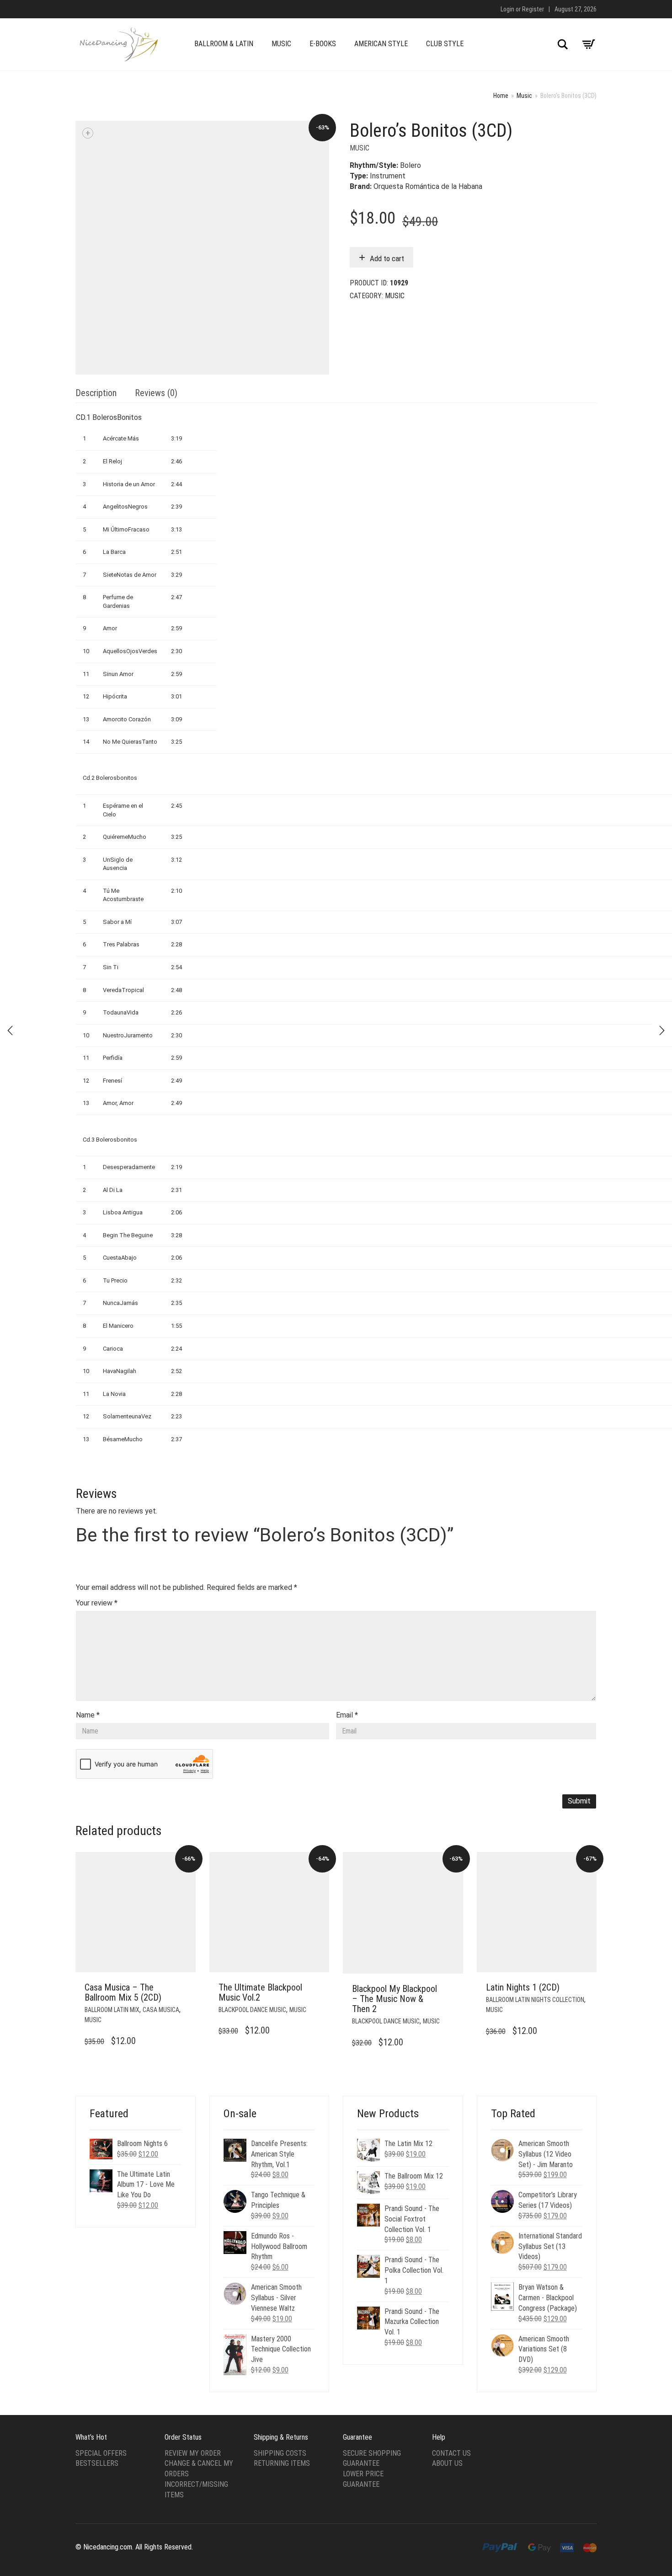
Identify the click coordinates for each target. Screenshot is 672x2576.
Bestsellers (97, 2463)
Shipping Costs (280, 2453)
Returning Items (282, 2463)
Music (524, 96)
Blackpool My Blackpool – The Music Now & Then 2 (395, 1999)
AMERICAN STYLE (381, 44)
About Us (447, 2463)
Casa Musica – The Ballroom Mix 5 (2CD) (123, 1992)
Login (507, 9)
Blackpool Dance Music (252, 2010)
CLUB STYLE (445, 44)
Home (501, 96)
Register (533, 9)
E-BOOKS (323, 44)
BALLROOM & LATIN (224, 44)
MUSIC (281, 44)
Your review (97, 1603)
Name (88, 1715)
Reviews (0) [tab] (156, 393)
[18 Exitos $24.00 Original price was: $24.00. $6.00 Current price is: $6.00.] (662, 1030)
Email (347, 1715)
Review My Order (193, 2453)
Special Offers (101, 2453)
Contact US (451, 2453)
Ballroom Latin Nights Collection (535, 2000)
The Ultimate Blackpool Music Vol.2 (260, 1992)
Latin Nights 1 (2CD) (523, 1987)
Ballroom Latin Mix (112, 2010)
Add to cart (387, 258)
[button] (186, 1988)
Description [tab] (96, 393)
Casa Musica (161, 2010)
